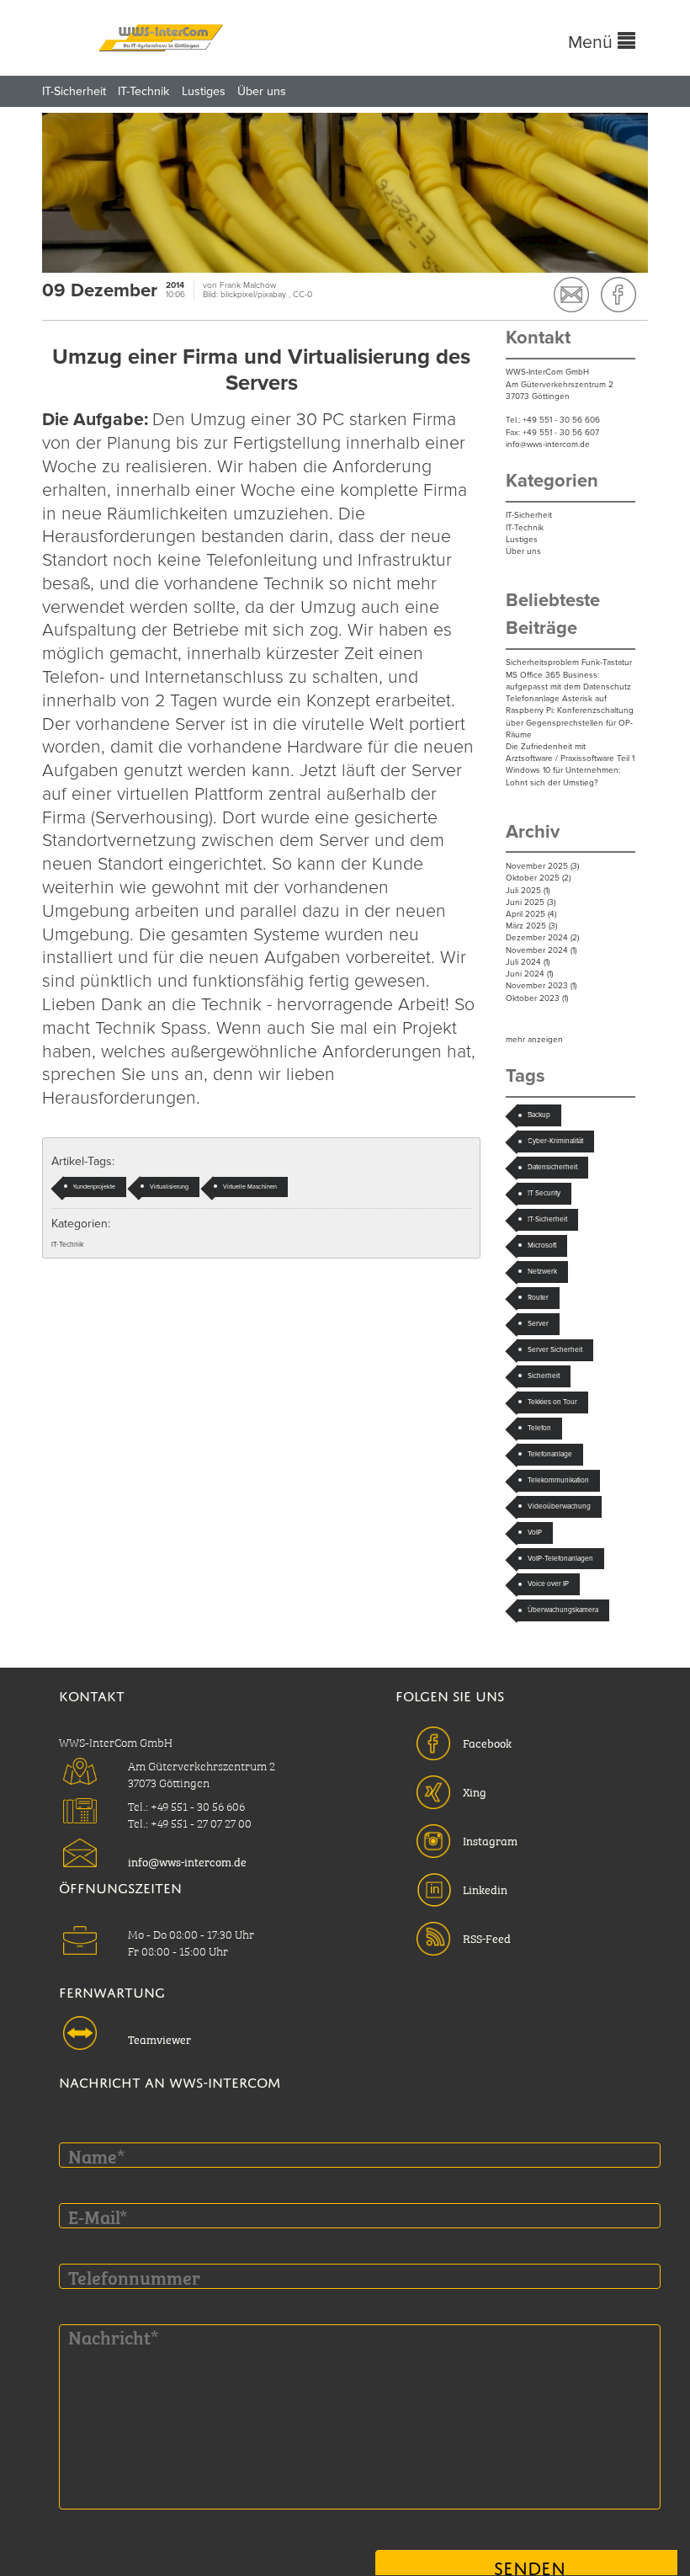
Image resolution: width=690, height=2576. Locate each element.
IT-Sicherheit (74, 91)
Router (538, 1297)
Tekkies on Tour (552, 1402)
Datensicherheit (552, 1167)
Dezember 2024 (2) (542, 938)
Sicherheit (544, 1376)
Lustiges (204, 91)
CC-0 (303, 295)
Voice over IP (548, 1583)
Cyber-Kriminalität (555, 1141)
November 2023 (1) (541, 986)
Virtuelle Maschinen (250, 1187)
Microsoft (542, 1245)
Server (538, 1323)
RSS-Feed (487, 1937)
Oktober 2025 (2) (538, 878)
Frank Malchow (248, 285)
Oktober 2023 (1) (537, 998)
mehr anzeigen (534, 1040)
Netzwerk (542, 1271)
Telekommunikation (558, 1480)
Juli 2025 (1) (528, 891)
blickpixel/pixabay (255, 295)
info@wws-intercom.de (548, 444)
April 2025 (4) (531, 914)
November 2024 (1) (541, 950)
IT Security (544, 1193)
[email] (571, 295)
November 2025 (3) (542, 866)
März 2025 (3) (531, 926)
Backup (539, 1115)
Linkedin (485, 1888)
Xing (475, 1791)
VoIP (535, 1532)
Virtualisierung (169, 1187)
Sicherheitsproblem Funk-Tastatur (569, 663)
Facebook (487, 1742)
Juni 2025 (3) (531, 902)
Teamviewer (159, 2038)
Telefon (539, 1428)
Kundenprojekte (94, 1187)
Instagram (490, 1839)
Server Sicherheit (555, 1349)
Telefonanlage (550, 1454)
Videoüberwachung (559, 1506)
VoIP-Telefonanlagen (560, 1558)
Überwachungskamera (563, 1610)
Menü (593, 42)
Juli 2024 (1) (528, 962)
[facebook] (618, 295)
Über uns (262, 91)
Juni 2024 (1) (529, 974)
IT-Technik (143, 91)
